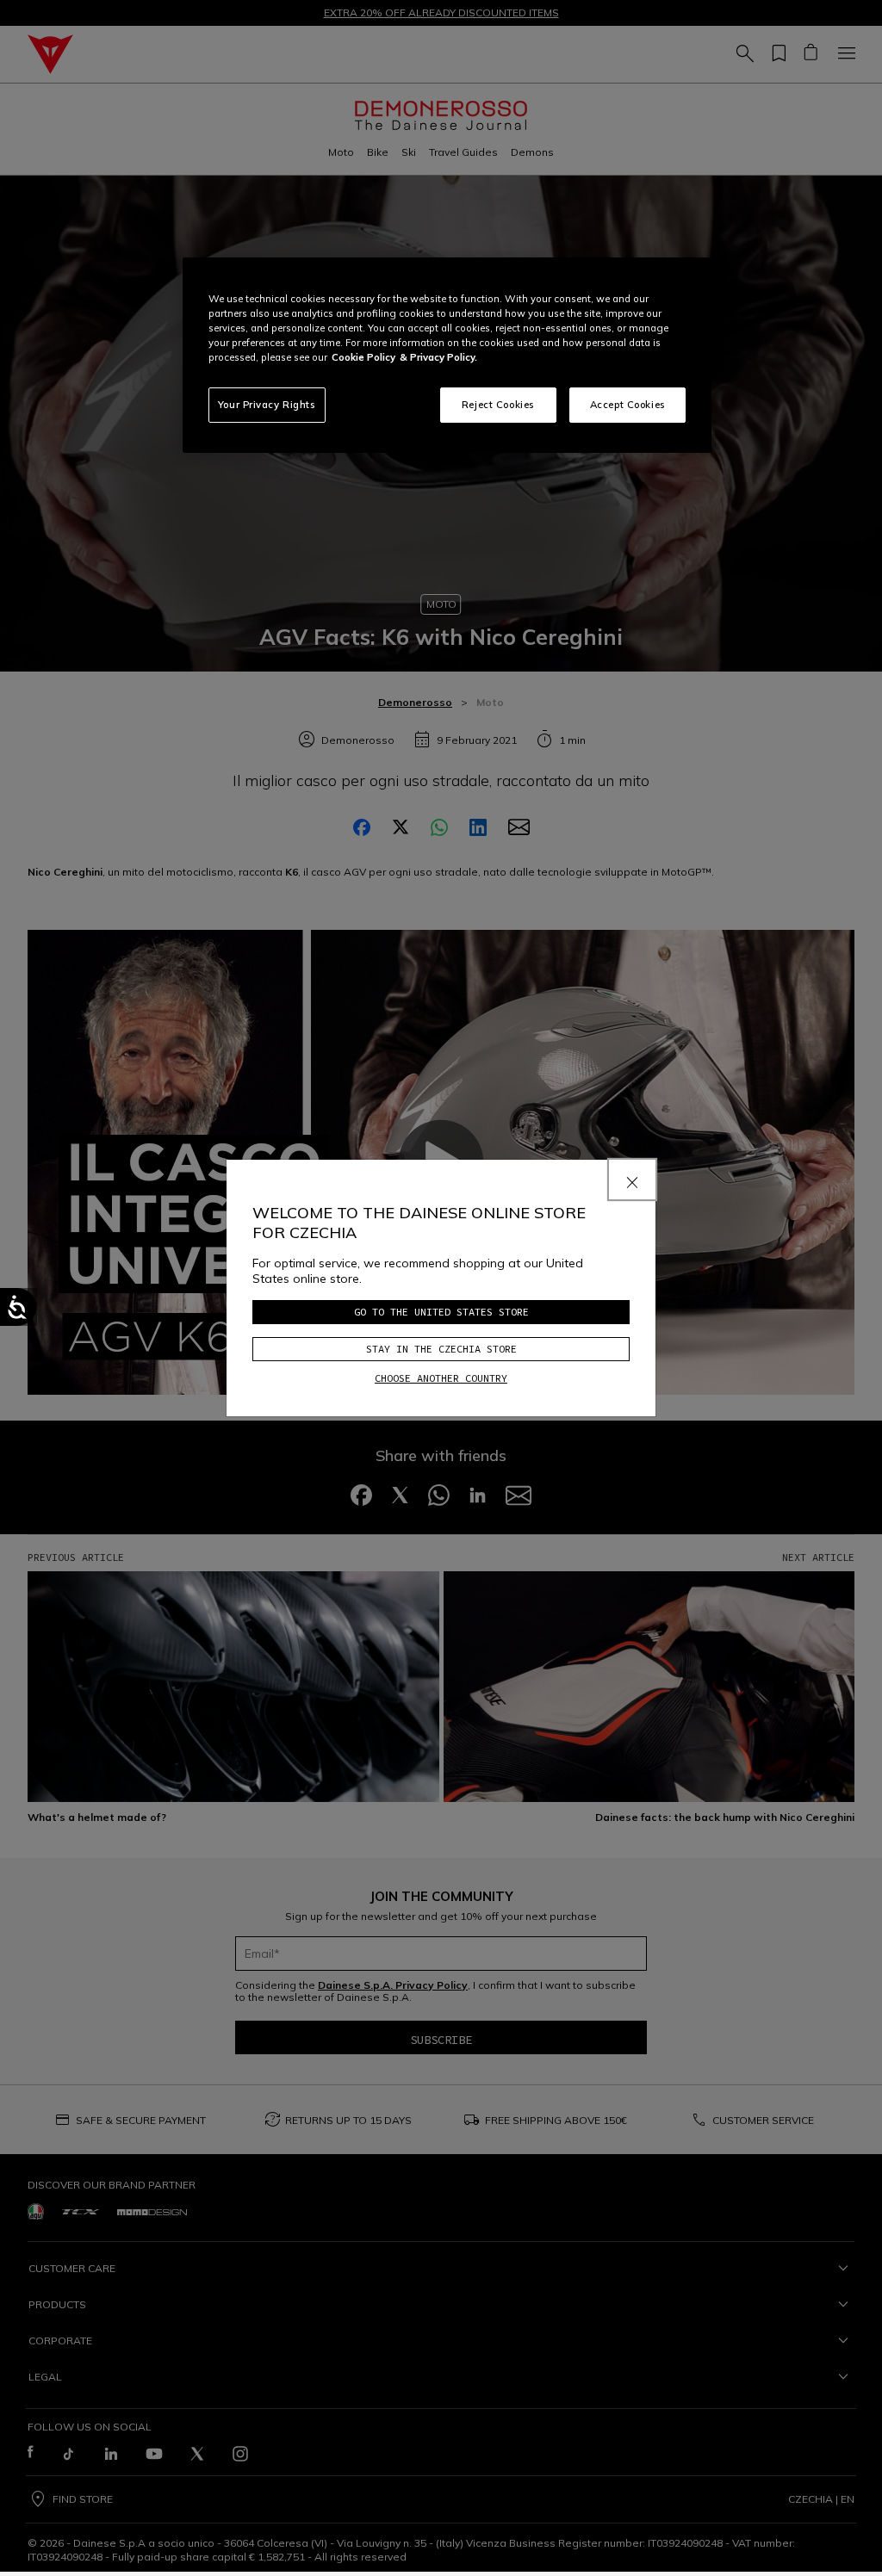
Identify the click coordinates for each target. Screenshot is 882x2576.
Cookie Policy (363, 357)
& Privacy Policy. (438, 357)
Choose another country (441, 1378)
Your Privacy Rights (267, 405)
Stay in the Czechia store (441, 1349)
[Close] (632, 1180)
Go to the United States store (441, 1312)
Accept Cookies (628, 405)
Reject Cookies (498, 405)
